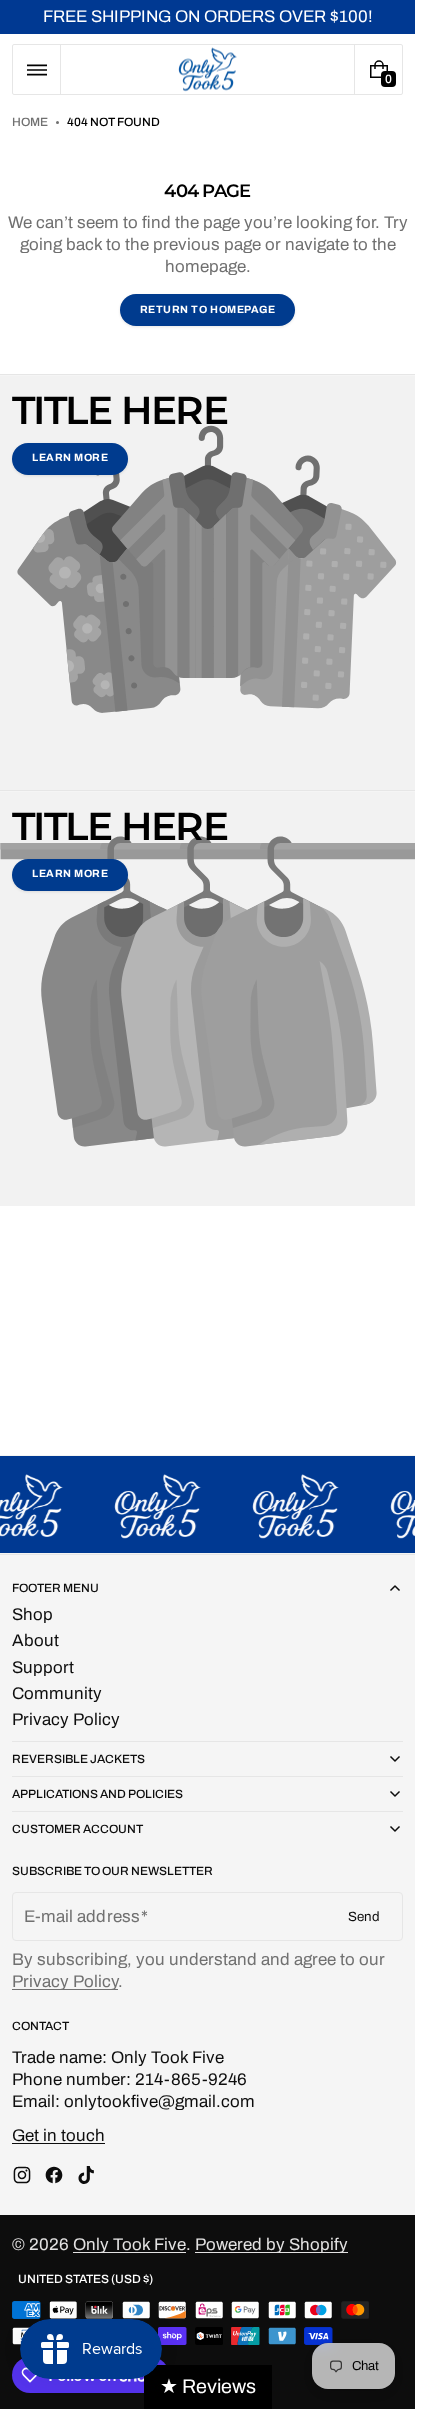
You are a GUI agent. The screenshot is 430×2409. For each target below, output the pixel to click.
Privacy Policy (65, 1981)
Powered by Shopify (271, 2244)
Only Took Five (129, 2244)
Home (30, 122)
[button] (36, 69)
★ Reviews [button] (208, 2386)
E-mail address (82, 1916)
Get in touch (58, 2135)
